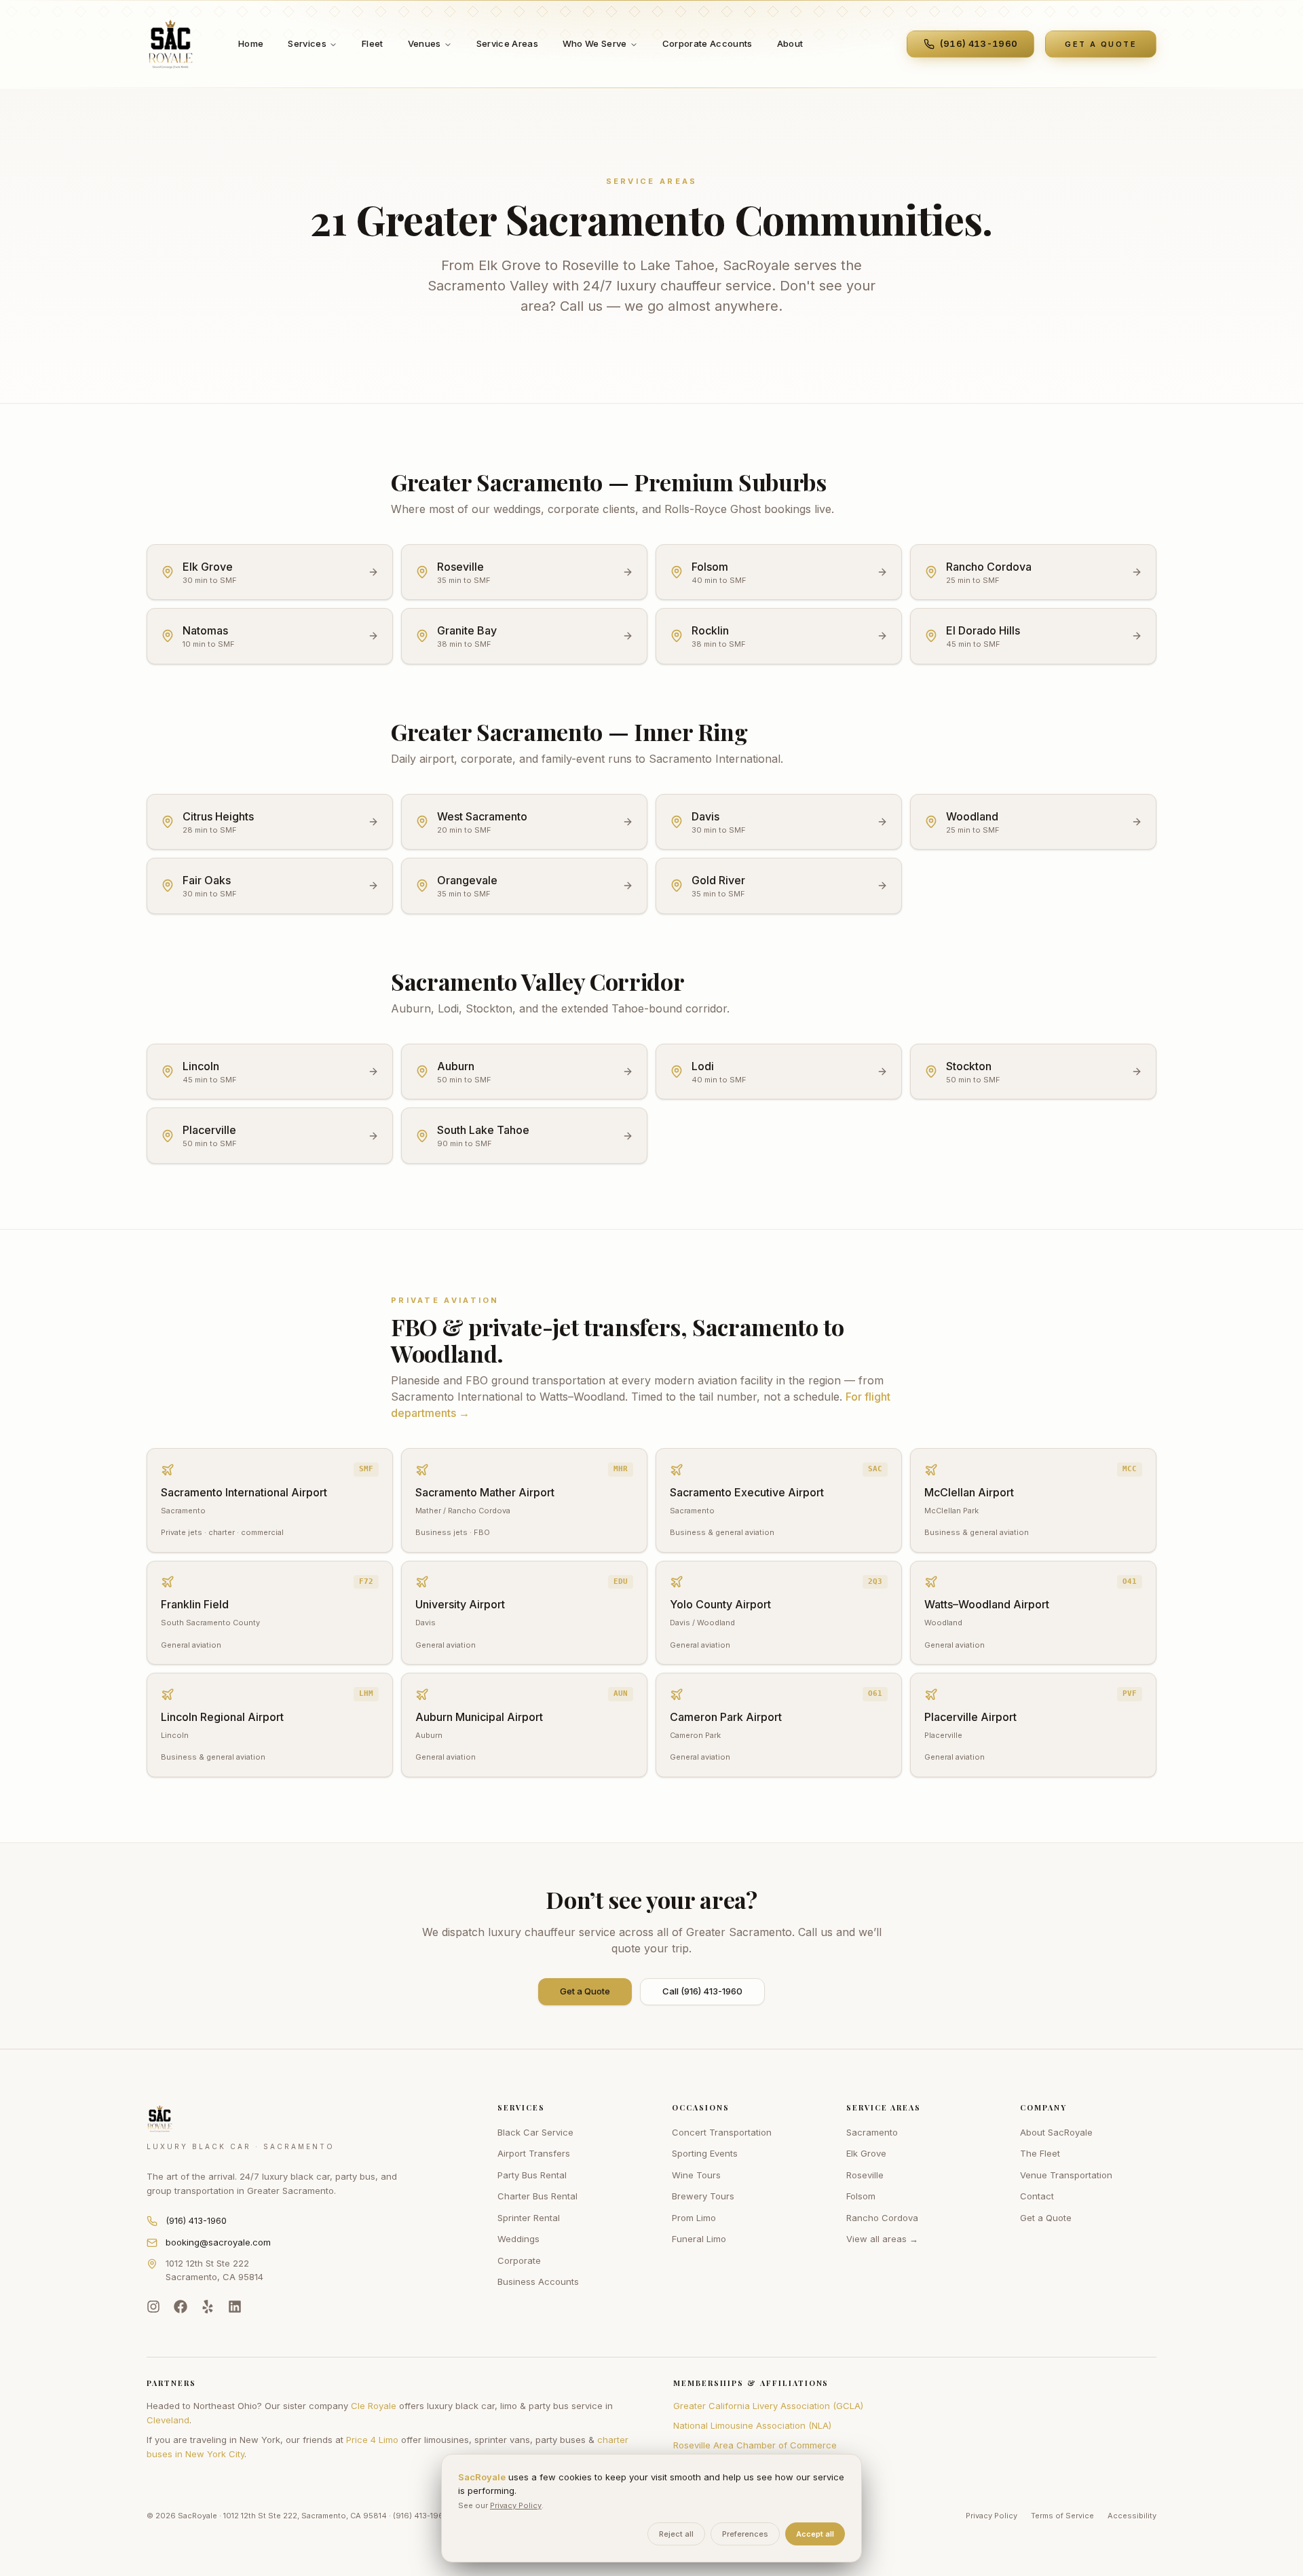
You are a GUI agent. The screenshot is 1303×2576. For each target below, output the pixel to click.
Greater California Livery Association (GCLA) (768, 2406)
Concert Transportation (722, 2132)
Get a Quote (585, 1991)
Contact (1037, 2196)
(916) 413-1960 (196, 2220)
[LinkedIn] (235, 2307)
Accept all (815, 2534)
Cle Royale (374, 2406)
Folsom (861, 2196)
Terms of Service (1062, 2516)
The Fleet (1040, 2153)
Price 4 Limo (372, 2440)
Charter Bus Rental (537, 2196)
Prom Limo (694, 2218)
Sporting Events (705, 2153)
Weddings (518, 2239)
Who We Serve (595, 43)
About (790, 43)
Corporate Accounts (707, 43)
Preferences (745, 2534)
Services (307, 43)
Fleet (373, 43)
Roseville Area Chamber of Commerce (755, 2445)
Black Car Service (535, 2132)
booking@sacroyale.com (218, 2242)
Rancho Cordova (882, 2218)
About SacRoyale (1056, 2132)
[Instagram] (153, 2307)
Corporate (519, 2260)
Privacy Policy (992, 2516)
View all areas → (882, 2239)
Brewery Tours (703, 2196)
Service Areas (507, 43)
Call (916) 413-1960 (702, 1991)
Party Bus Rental (532, 2175)
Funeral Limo (699, 2239)
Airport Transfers (534, 2153)
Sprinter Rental (529, 2218)
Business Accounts (538, 2281)
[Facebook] (181, 2307)
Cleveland (168, 2420)
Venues (424, 43)
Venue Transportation (1066, 2175)
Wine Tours (696, 2175)
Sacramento (872, 2132)
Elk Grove (866, 2153)
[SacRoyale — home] (171, 44)
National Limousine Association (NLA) (752, 2425)
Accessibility (1132, 2516)
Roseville (865, 2175)
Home (251, 43)
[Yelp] (208, 2307)
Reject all (676, 2534)
